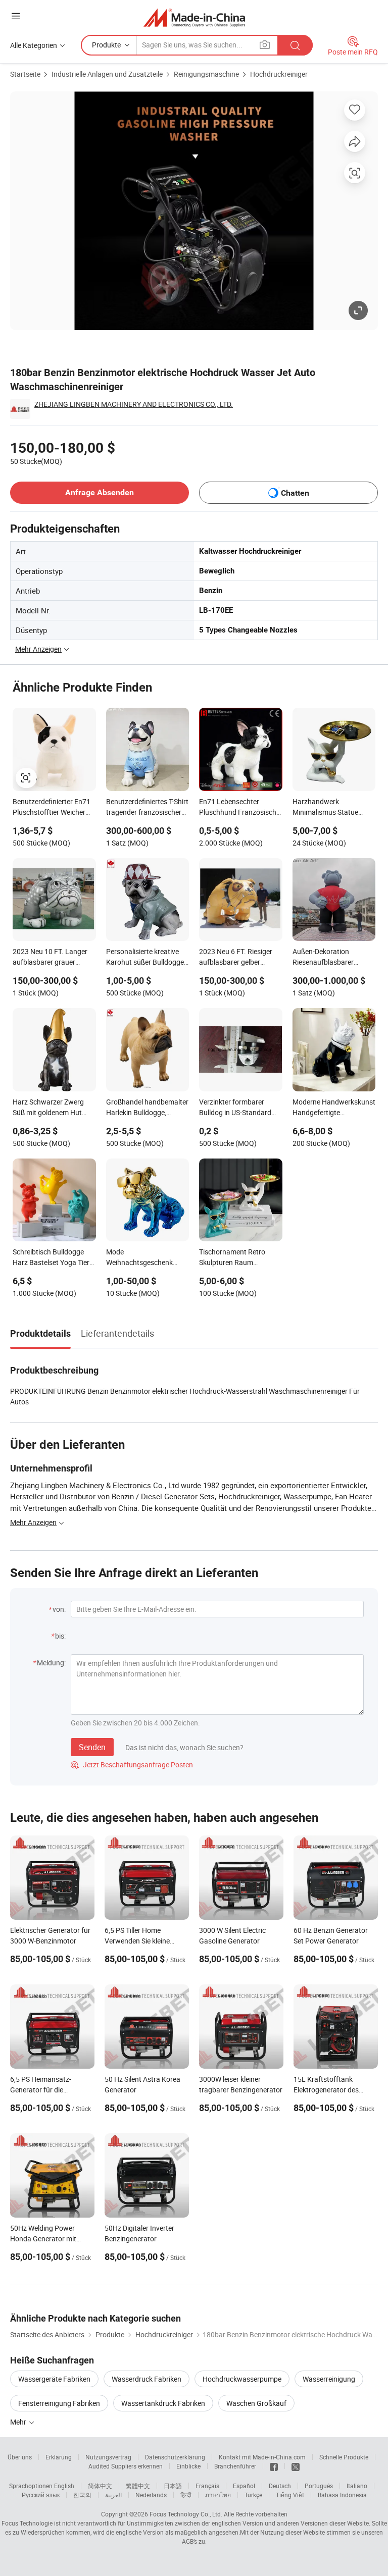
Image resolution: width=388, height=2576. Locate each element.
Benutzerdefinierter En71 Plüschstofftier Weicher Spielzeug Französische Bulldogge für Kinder (52, 808)
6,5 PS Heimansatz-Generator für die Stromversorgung (41, 2090)
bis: (60, 1636)
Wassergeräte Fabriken (54, 2379)
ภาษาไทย (218, 2495)
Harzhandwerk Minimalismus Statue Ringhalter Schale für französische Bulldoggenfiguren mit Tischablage (327, 808)
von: (59, 1609)
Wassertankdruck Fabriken (163, 2403)
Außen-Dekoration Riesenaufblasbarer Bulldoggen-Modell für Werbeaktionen (327, 958)
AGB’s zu (193, 2541)
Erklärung (59, 2457)
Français (207, 2486)
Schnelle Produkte (344, 2457)
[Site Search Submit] (295, 45)
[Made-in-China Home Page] (194, 17)
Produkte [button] (106, 45)
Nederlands (151, 2495)
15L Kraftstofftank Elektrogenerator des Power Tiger (326, 2090)
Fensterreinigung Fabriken (59, 2403)
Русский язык (41, 2495)
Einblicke (188, 2466)
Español (244, 2486)
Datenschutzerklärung (175, 2457)
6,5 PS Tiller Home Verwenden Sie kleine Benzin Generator (137, 1941)
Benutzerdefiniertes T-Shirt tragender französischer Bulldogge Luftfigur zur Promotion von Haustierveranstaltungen (147, 808)
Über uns (20, 2457)
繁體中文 (138, 2486)
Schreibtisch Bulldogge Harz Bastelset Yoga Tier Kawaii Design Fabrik (51, 1258)
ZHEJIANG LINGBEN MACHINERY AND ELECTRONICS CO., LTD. (134, 404)
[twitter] (296, 2466)
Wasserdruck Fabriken (147, 2379)
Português (319, 2486)
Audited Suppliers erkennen (126, 2466)
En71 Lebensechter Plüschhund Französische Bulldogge (239, 808)
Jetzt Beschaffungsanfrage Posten (132, 1765)
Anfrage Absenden (100, 492)
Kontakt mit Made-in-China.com (262, 2457)
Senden (92, 1747)
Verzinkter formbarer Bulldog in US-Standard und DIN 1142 (235, 1108)
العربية (113, 2495)
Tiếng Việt (290, 2495)
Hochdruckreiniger (279, 74)
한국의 (82, 2495)
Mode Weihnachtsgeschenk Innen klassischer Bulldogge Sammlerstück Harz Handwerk (145, 1258)
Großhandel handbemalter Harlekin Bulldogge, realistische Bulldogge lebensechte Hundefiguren (147, 1108)
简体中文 (100, 2486)
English (64, 2486)
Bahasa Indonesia (342, 2495)
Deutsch (280, 2486)
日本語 (173, 2486)
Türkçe (253, 2495)
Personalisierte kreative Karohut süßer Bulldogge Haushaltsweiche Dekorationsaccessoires (145, 958)
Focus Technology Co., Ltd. (186, 2514)
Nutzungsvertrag (108, 2457)
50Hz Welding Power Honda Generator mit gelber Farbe (43, 2239)
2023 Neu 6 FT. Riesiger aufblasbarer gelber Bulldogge (236, 958)
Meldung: (51, 1663)
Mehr (19, 2422)
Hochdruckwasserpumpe (242, 2379)
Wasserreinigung (329, 2379)
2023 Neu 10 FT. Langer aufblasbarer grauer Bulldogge (50, 958)
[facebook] (274, 2466)
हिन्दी (186, 2495)
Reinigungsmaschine (206, 74)
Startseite (25, 74)
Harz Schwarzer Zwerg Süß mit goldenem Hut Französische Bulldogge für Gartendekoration (50, 1108)
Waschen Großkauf (256, 2403)
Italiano (357, 2486)
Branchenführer (235, 2466)
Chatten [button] (295, 493)
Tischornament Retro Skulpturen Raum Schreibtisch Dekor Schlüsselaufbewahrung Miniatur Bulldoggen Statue (237, 1258)
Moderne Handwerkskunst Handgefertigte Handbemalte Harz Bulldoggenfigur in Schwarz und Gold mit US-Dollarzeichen (334, 1108)
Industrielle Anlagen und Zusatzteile (107, 74)
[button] (16, 16)
